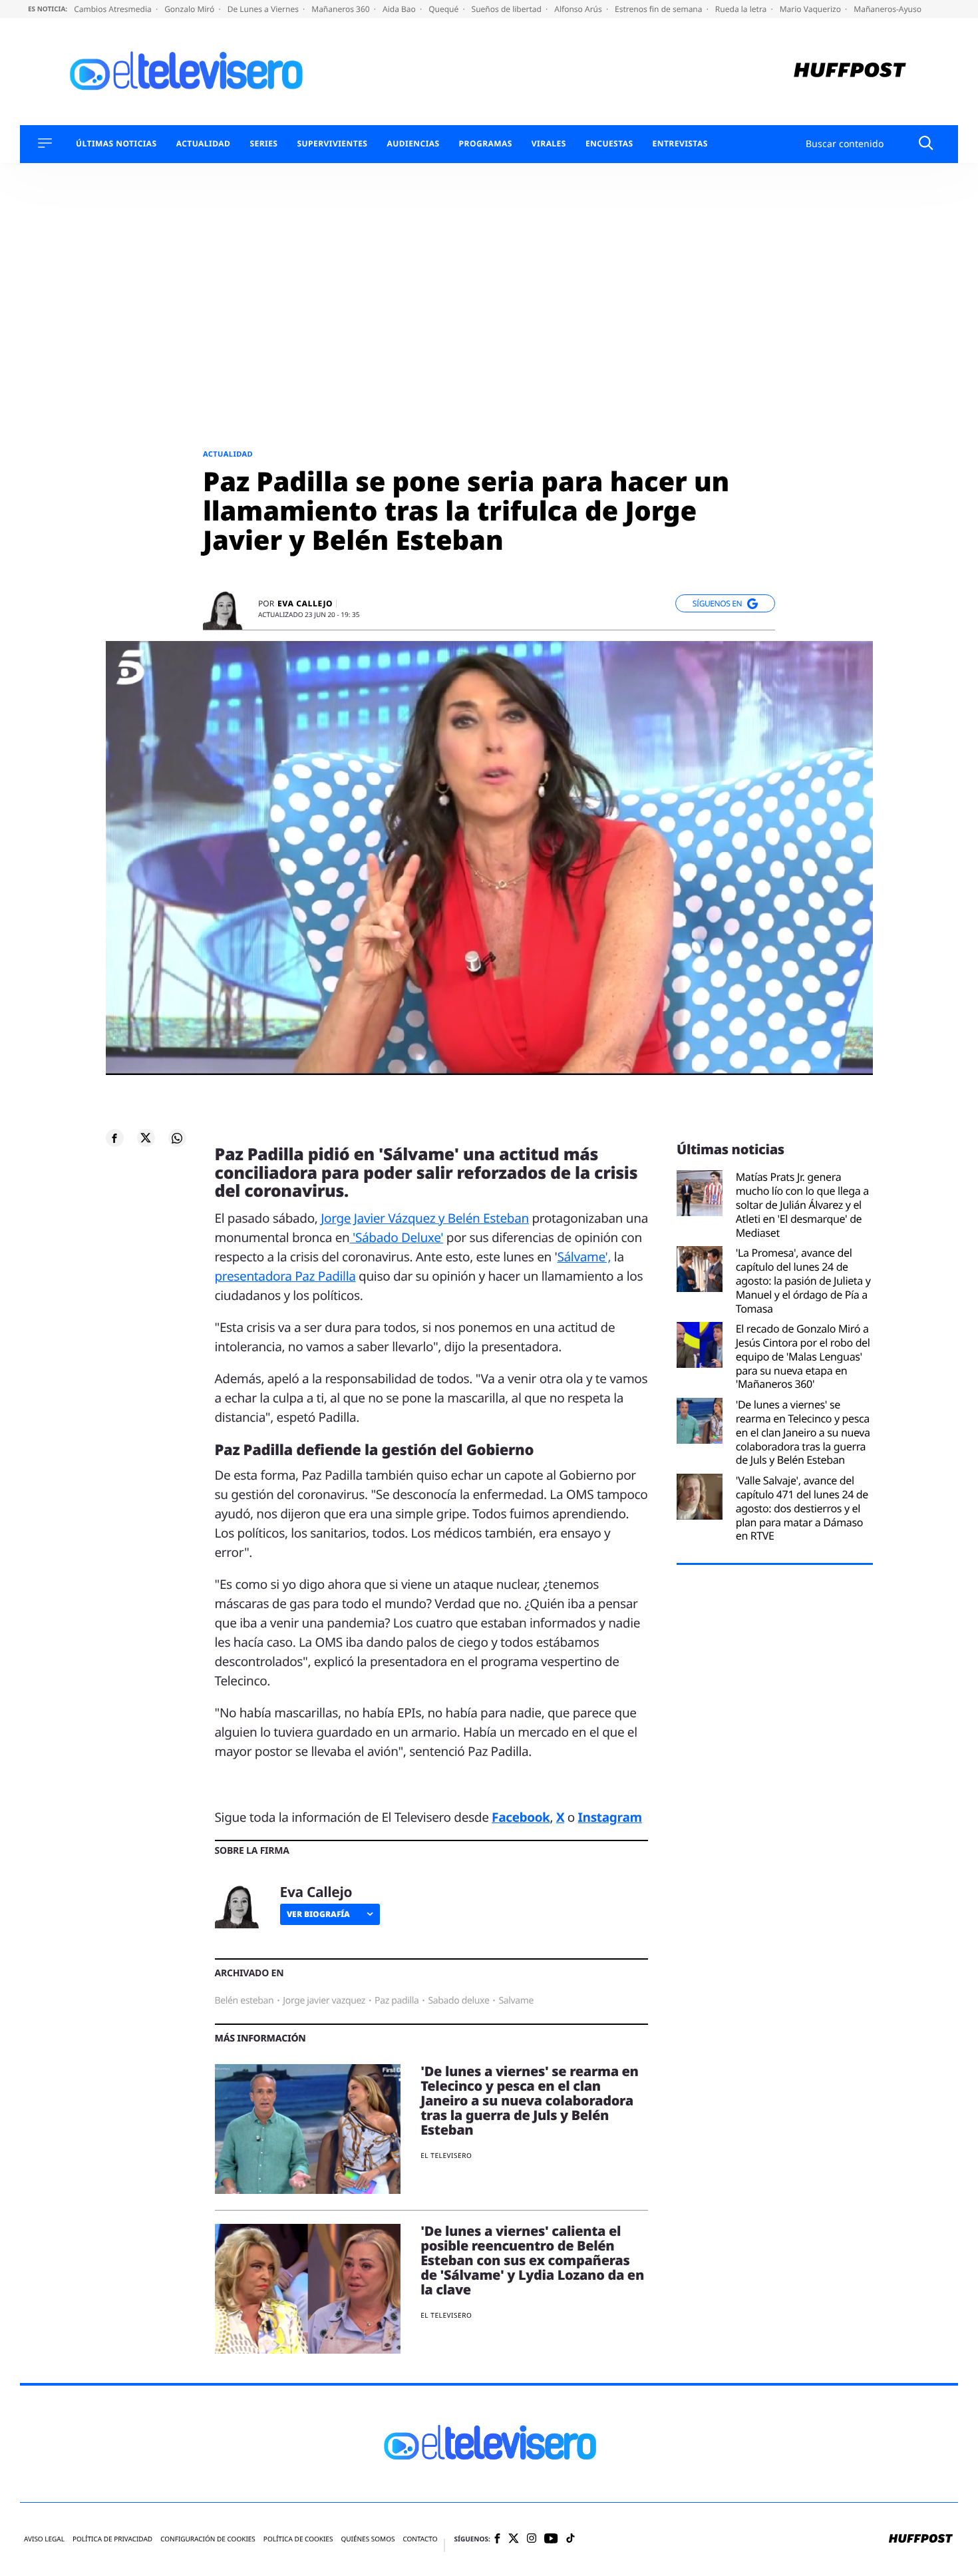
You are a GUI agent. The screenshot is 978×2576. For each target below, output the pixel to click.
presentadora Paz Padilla (285, 1276)
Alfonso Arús (579, 9)
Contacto (420, 2539)
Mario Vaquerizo (811, 9)
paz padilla (397, 2001)
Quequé (444, 9)
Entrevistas (680, 144)
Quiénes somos (368, 2539)
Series (263, 144)
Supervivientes (332, 144)
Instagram (610, 1817)
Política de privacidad (112, 2539)
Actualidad (204, 144)
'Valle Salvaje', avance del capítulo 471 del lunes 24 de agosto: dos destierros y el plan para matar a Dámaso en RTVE (802, 1508)
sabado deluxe (458, 2001)
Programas (486, 144)
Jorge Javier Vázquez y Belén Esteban (425, 1218)
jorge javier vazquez (324, 2001)
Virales (549, 144)
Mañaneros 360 (342, 9)
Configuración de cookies (208, 2539)
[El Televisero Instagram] (532, 2539)
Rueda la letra (742, 9)
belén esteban (244, 2001)
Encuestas (609, 144)
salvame (516, 2001)
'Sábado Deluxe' (396, 1237)
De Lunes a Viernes (264, 9)
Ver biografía (318, 1914)
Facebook (521, 1817)
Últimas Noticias (116, 144)
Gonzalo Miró (190, 9)
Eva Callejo (305, 604)
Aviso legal (44, 2539)
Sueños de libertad (508, 9)
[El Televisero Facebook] (497, 2540)
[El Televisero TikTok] (570, 2539)
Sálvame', (584, 1257)
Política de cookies (298, 2539)
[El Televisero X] (514, 2539)
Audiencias (413, 144)
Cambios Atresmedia (114, 9)
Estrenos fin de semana (660, 9)
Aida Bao (400, 9)
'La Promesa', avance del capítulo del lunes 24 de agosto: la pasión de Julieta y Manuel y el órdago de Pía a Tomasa (803, 1281)
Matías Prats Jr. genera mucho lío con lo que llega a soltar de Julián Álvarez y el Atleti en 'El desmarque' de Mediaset (802, 1205)
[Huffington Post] (850, 72)
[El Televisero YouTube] (551, 2539)
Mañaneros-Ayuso (888, 9)
